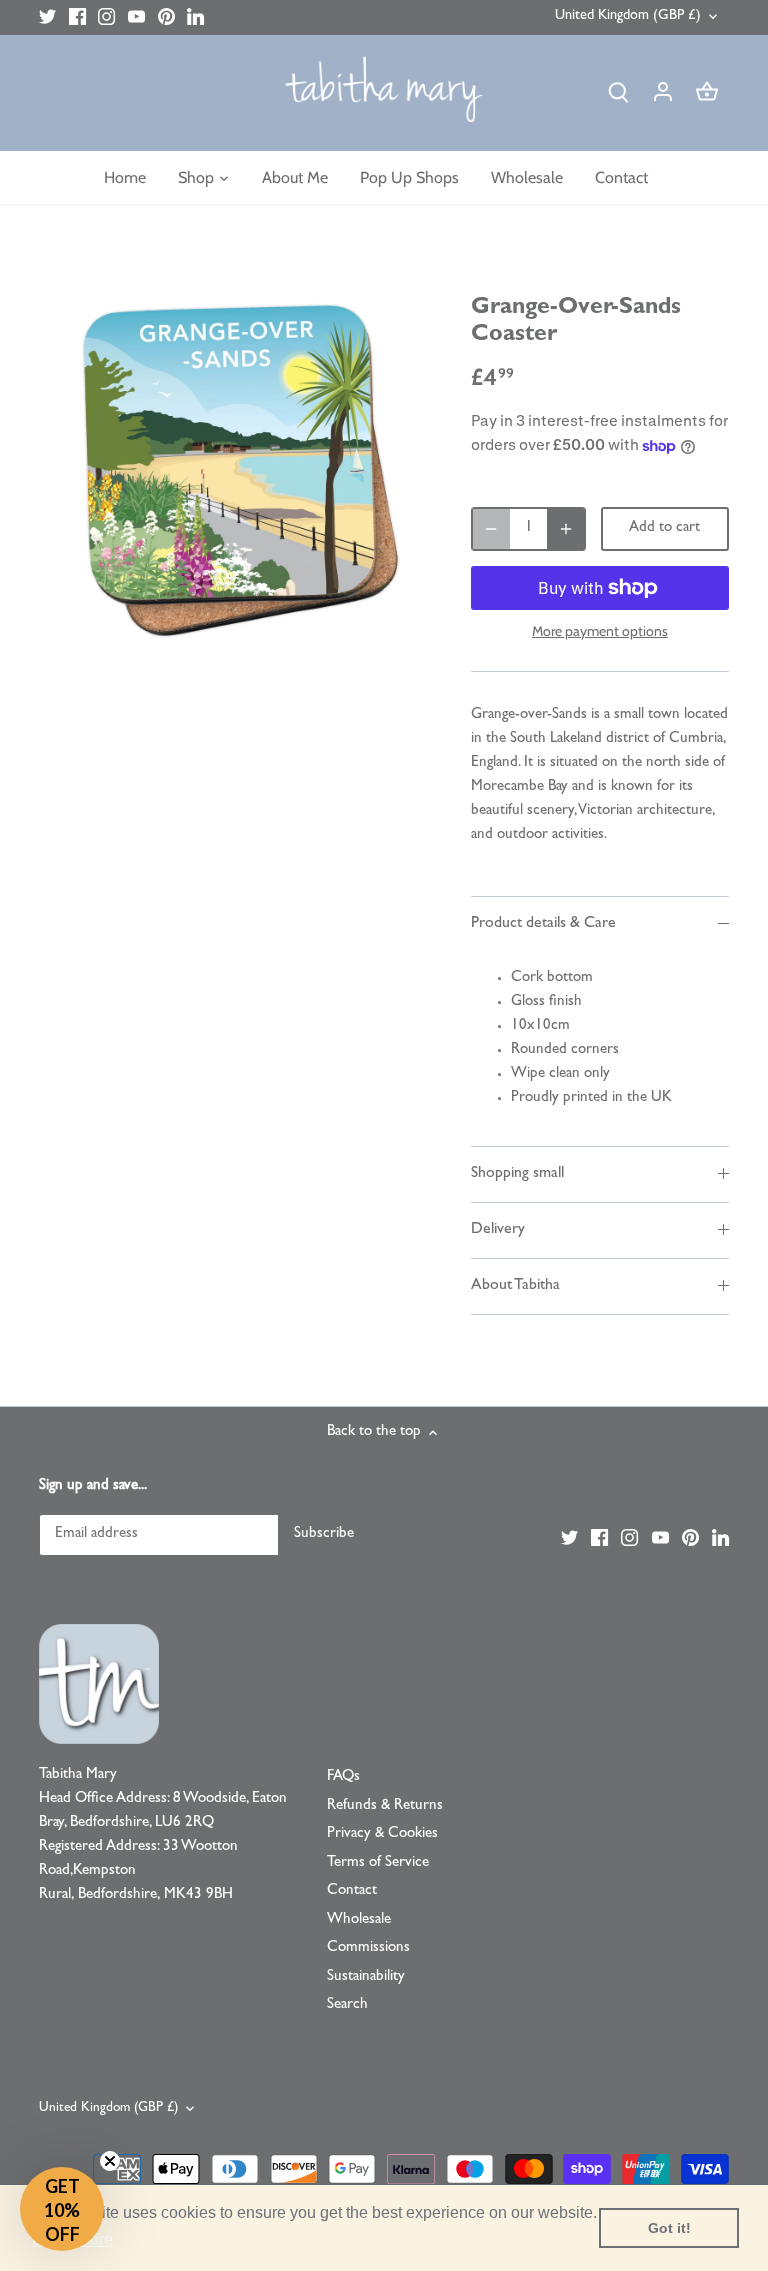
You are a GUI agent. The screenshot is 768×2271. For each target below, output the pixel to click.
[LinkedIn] (195, 17)
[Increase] (566, 529)
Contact (352, 1891)
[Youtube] (136, 17)
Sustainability (366, 1977)
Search (347, 2005)
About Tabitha (515, 1286)
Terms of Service (378, 1863)
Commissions (368, 1948)
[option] (236, 469)
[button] (62, 2209)
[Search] (619, 93)
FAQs (343, 1777)
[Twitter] (47, 17)
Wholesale (359, 1920)
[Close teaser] (110, 2161)
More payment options (600, 631)
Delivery (498, 1230)
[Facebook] (77, 17)
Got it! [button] (669, 2228)
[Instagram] (106, 17)
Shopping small (517, 1174)
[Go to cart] (707, 93)
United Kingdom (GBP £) (628, 16)
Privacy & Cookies (382, 1834)
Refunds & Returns (385, 1806)
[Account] (663, 93)
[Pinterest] (166, 17)
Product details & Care (543, 924)
